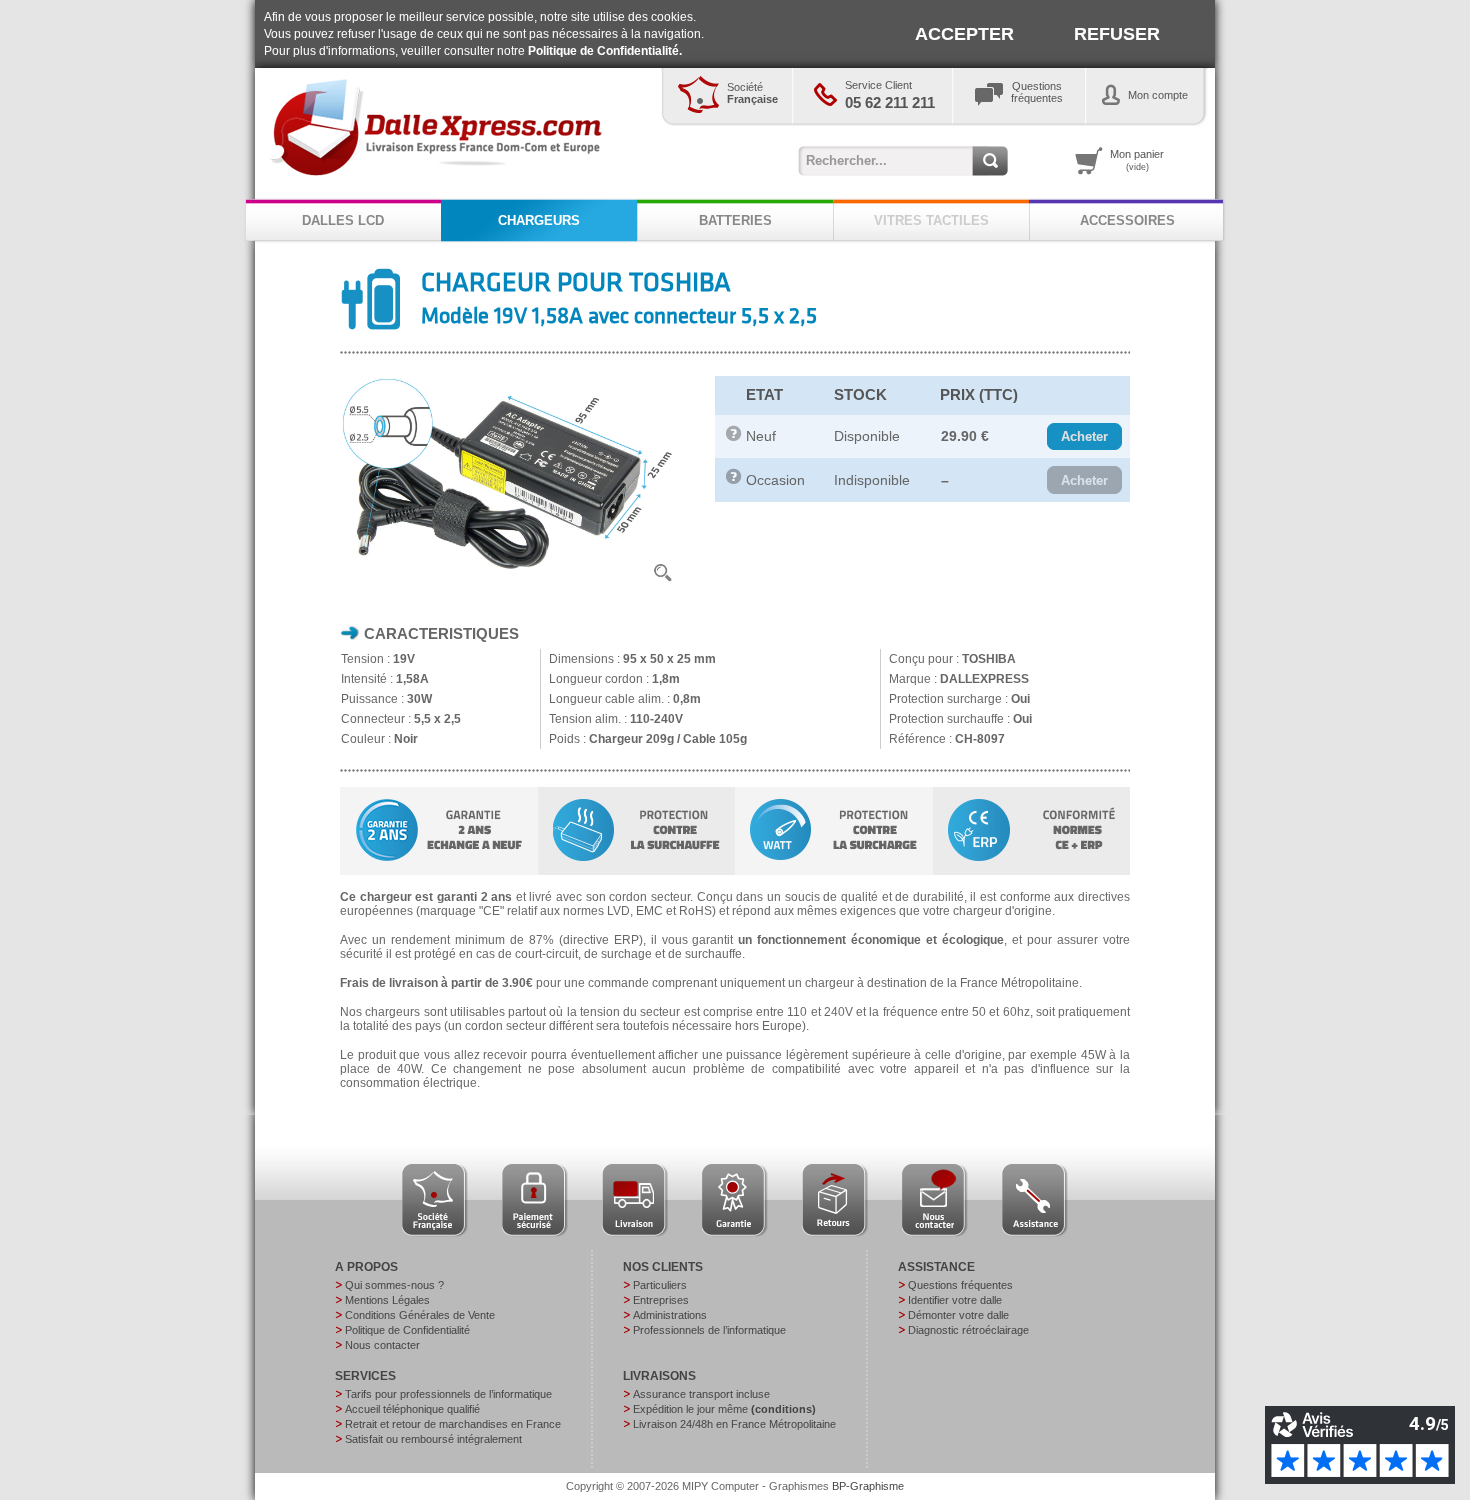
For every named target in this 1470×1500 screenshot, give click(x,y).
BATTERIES (735, 220)
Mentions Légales (387, 1300)
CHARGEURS (539, 220)
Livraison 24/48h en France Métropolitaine (734, 1424)
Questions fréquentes (960, 1285)
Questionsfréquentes (1037, 92)
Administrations (670, 1315)
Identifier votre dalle (955, 1300)
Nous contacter (382, 1345)
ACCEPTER (964, 34)
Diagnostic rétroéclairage (968, 1330)
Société (752, 93)
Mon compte (1158, 95)
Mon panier (1137, 160)
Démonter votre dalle (958, 1315)
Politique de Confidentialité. (605, 51)
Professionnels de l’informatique (709, 1330)
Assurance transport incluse (701, 1394)
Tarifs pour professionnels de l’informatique (448, 1394)
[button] (1084, 437)
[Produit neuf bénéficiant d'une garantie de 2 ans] (734, 437)
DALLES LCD (343, 220)
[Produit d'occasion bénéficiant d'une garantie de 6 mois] (734, 480)
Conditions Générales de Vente (420, 1315)
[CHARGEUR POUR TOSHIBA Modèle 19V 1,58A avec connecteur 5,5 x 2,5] (512, 587)
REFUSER (1117, 34)
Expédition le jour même (724, 1409)
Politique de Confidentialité (407, 1330)
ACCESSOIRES (1127, 220)
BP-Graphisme (868, 1486)
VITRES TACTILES (931, 220)
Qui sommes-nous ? (394, 1285)
